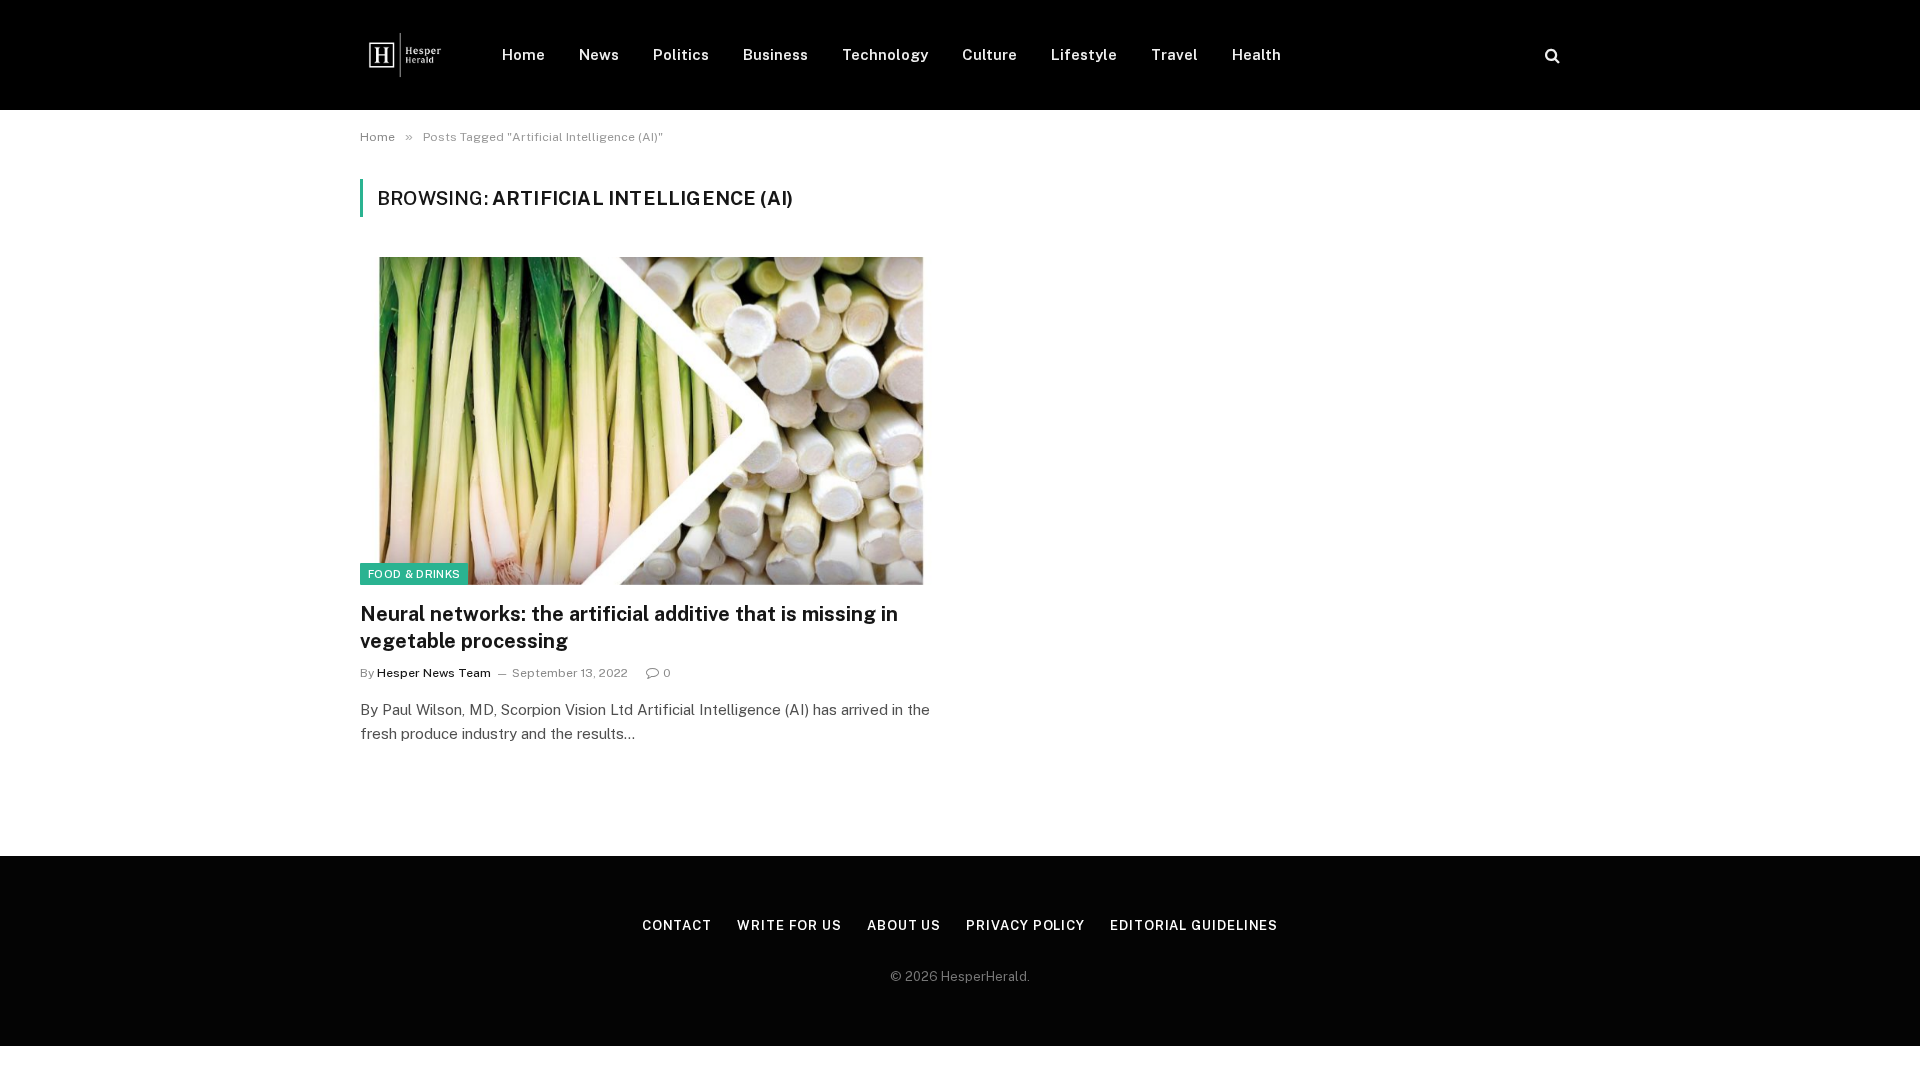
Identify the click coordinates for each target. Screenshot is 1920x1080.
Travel (1174, 54)
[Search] (1550, 55)
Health (1256, 54)
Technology (885, 54)
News (599, 54)
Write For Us (789, 925)
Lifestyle (1084, 54)
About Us (904, 925)
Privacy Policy (1025, 925)
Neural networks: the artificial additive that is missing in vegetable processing (629, 627)
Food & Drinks (414, 574)
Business (775, 54)
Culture (989, 54)
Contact (677, 925)
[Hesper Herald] (405, 55)
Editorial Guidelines (1194, 925)
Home (523, 54)
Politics (681, 54)
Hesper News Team (434, 673)
